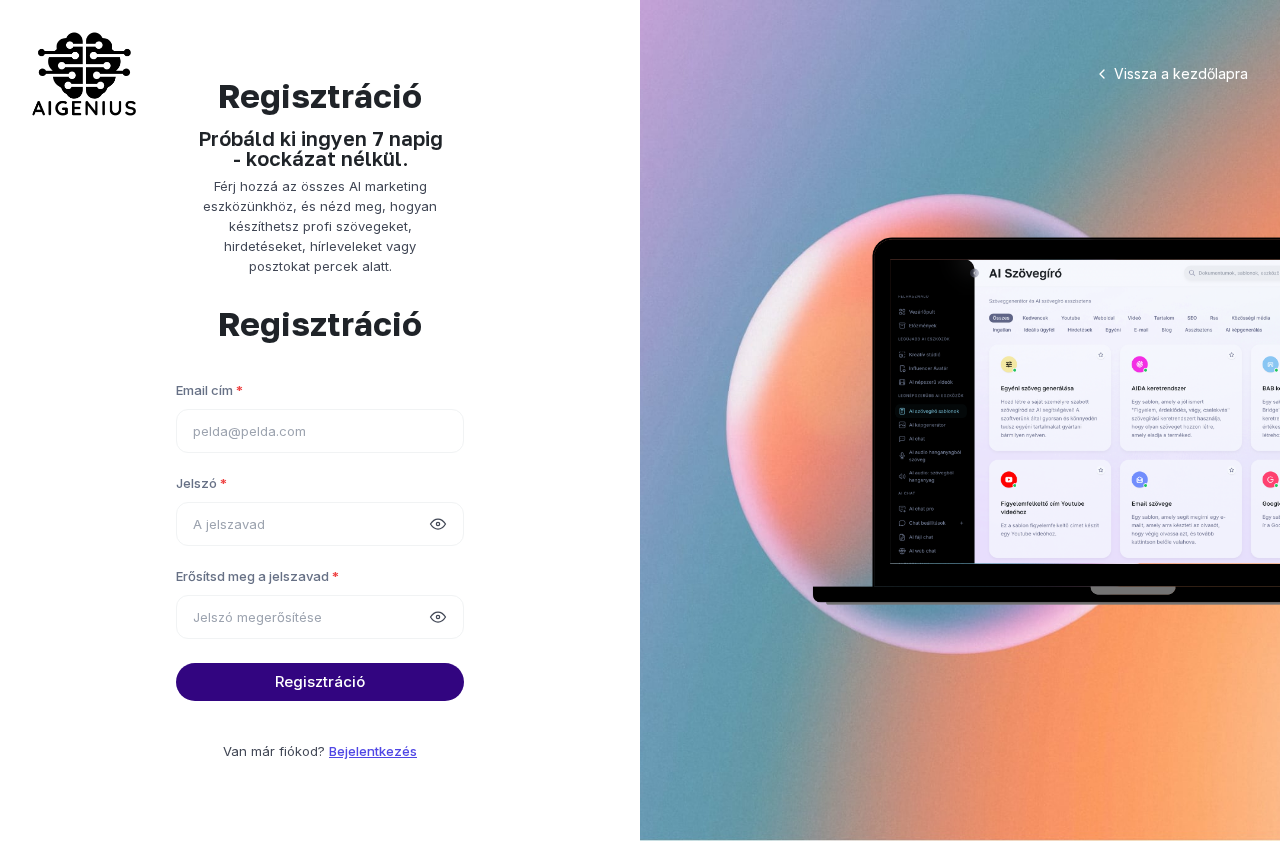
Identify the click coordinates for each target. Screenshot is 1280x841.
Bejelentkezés (373, 751)
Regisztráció (320, 681)
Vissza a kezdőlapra (1181, 73)
